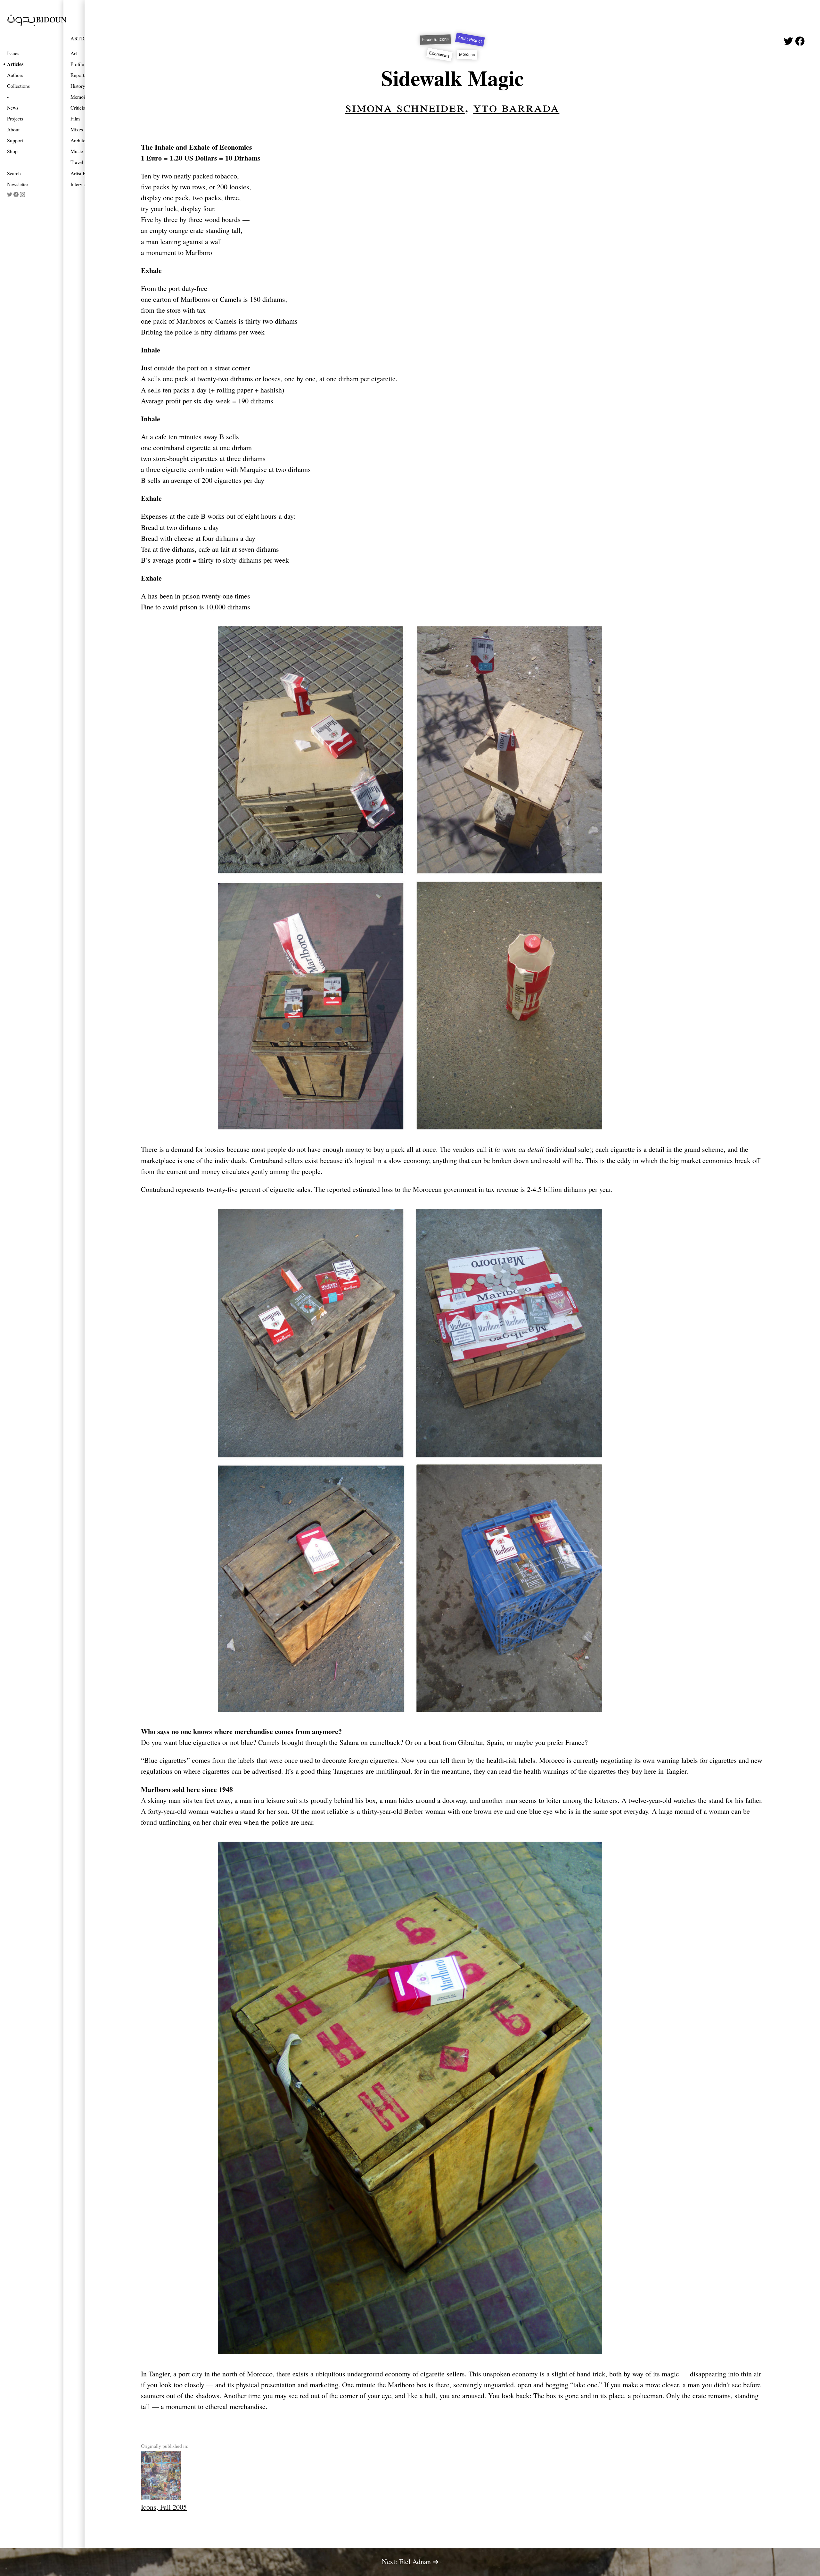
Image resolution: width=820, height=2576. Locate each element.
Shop (12, 151)
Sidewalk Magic (452, 78)
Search (14, 173)
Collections (18, 86)
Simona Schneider (405, 106)
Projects (15, 118)
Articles (15, 64)
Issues (13, 53)
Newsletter (18, 184)
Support (15, 140)
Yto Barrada (516, 106)
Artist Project (470, 39)
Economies (440, 54)
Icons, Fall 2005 (164, 2507)
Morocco (467, 55)
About (13, 129)
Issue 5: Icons (435, 40)
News (13, 107)
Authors (15, 75)
